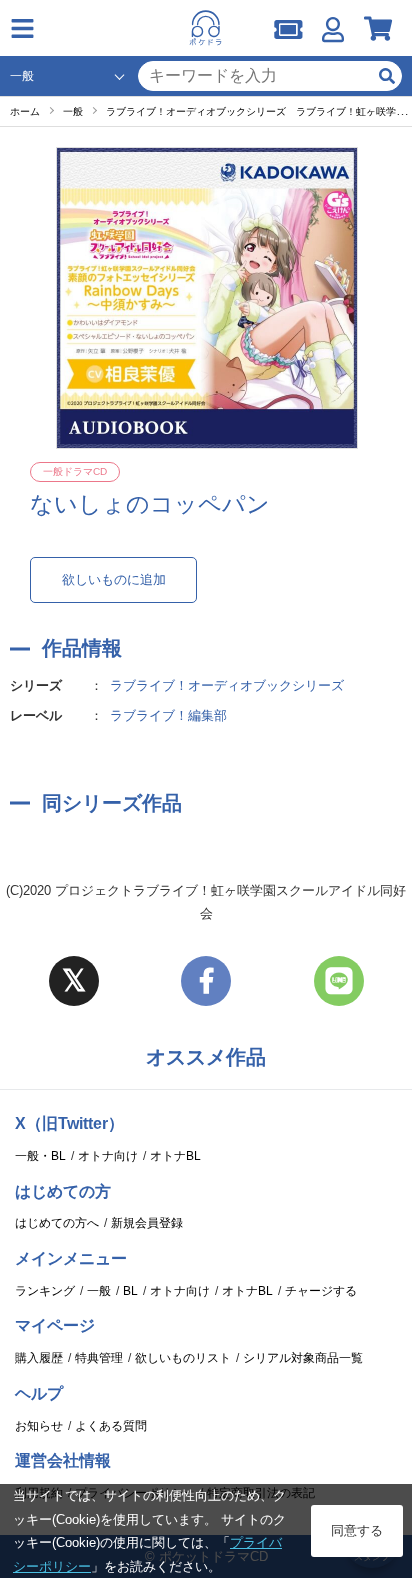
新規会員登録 (147, 1223)
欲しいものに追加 (114, 579)
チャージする (321, 1291)
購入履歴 (39, 1358)
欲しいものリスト (183, 1358)
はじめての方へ (57, 1223)
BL (130, 1291)
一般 (99, 1291)
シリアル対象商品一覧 (303, 1358)
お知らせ (39, 1426)
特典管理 (99, 1358)
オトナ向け (108, 1156)
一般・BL (40, 1156)
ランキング (45, 1291)
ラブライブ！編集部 (168, 715)
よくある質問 (111, 1426)
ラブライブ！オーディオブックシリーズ (227, 685)
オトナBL (175, 1156)
